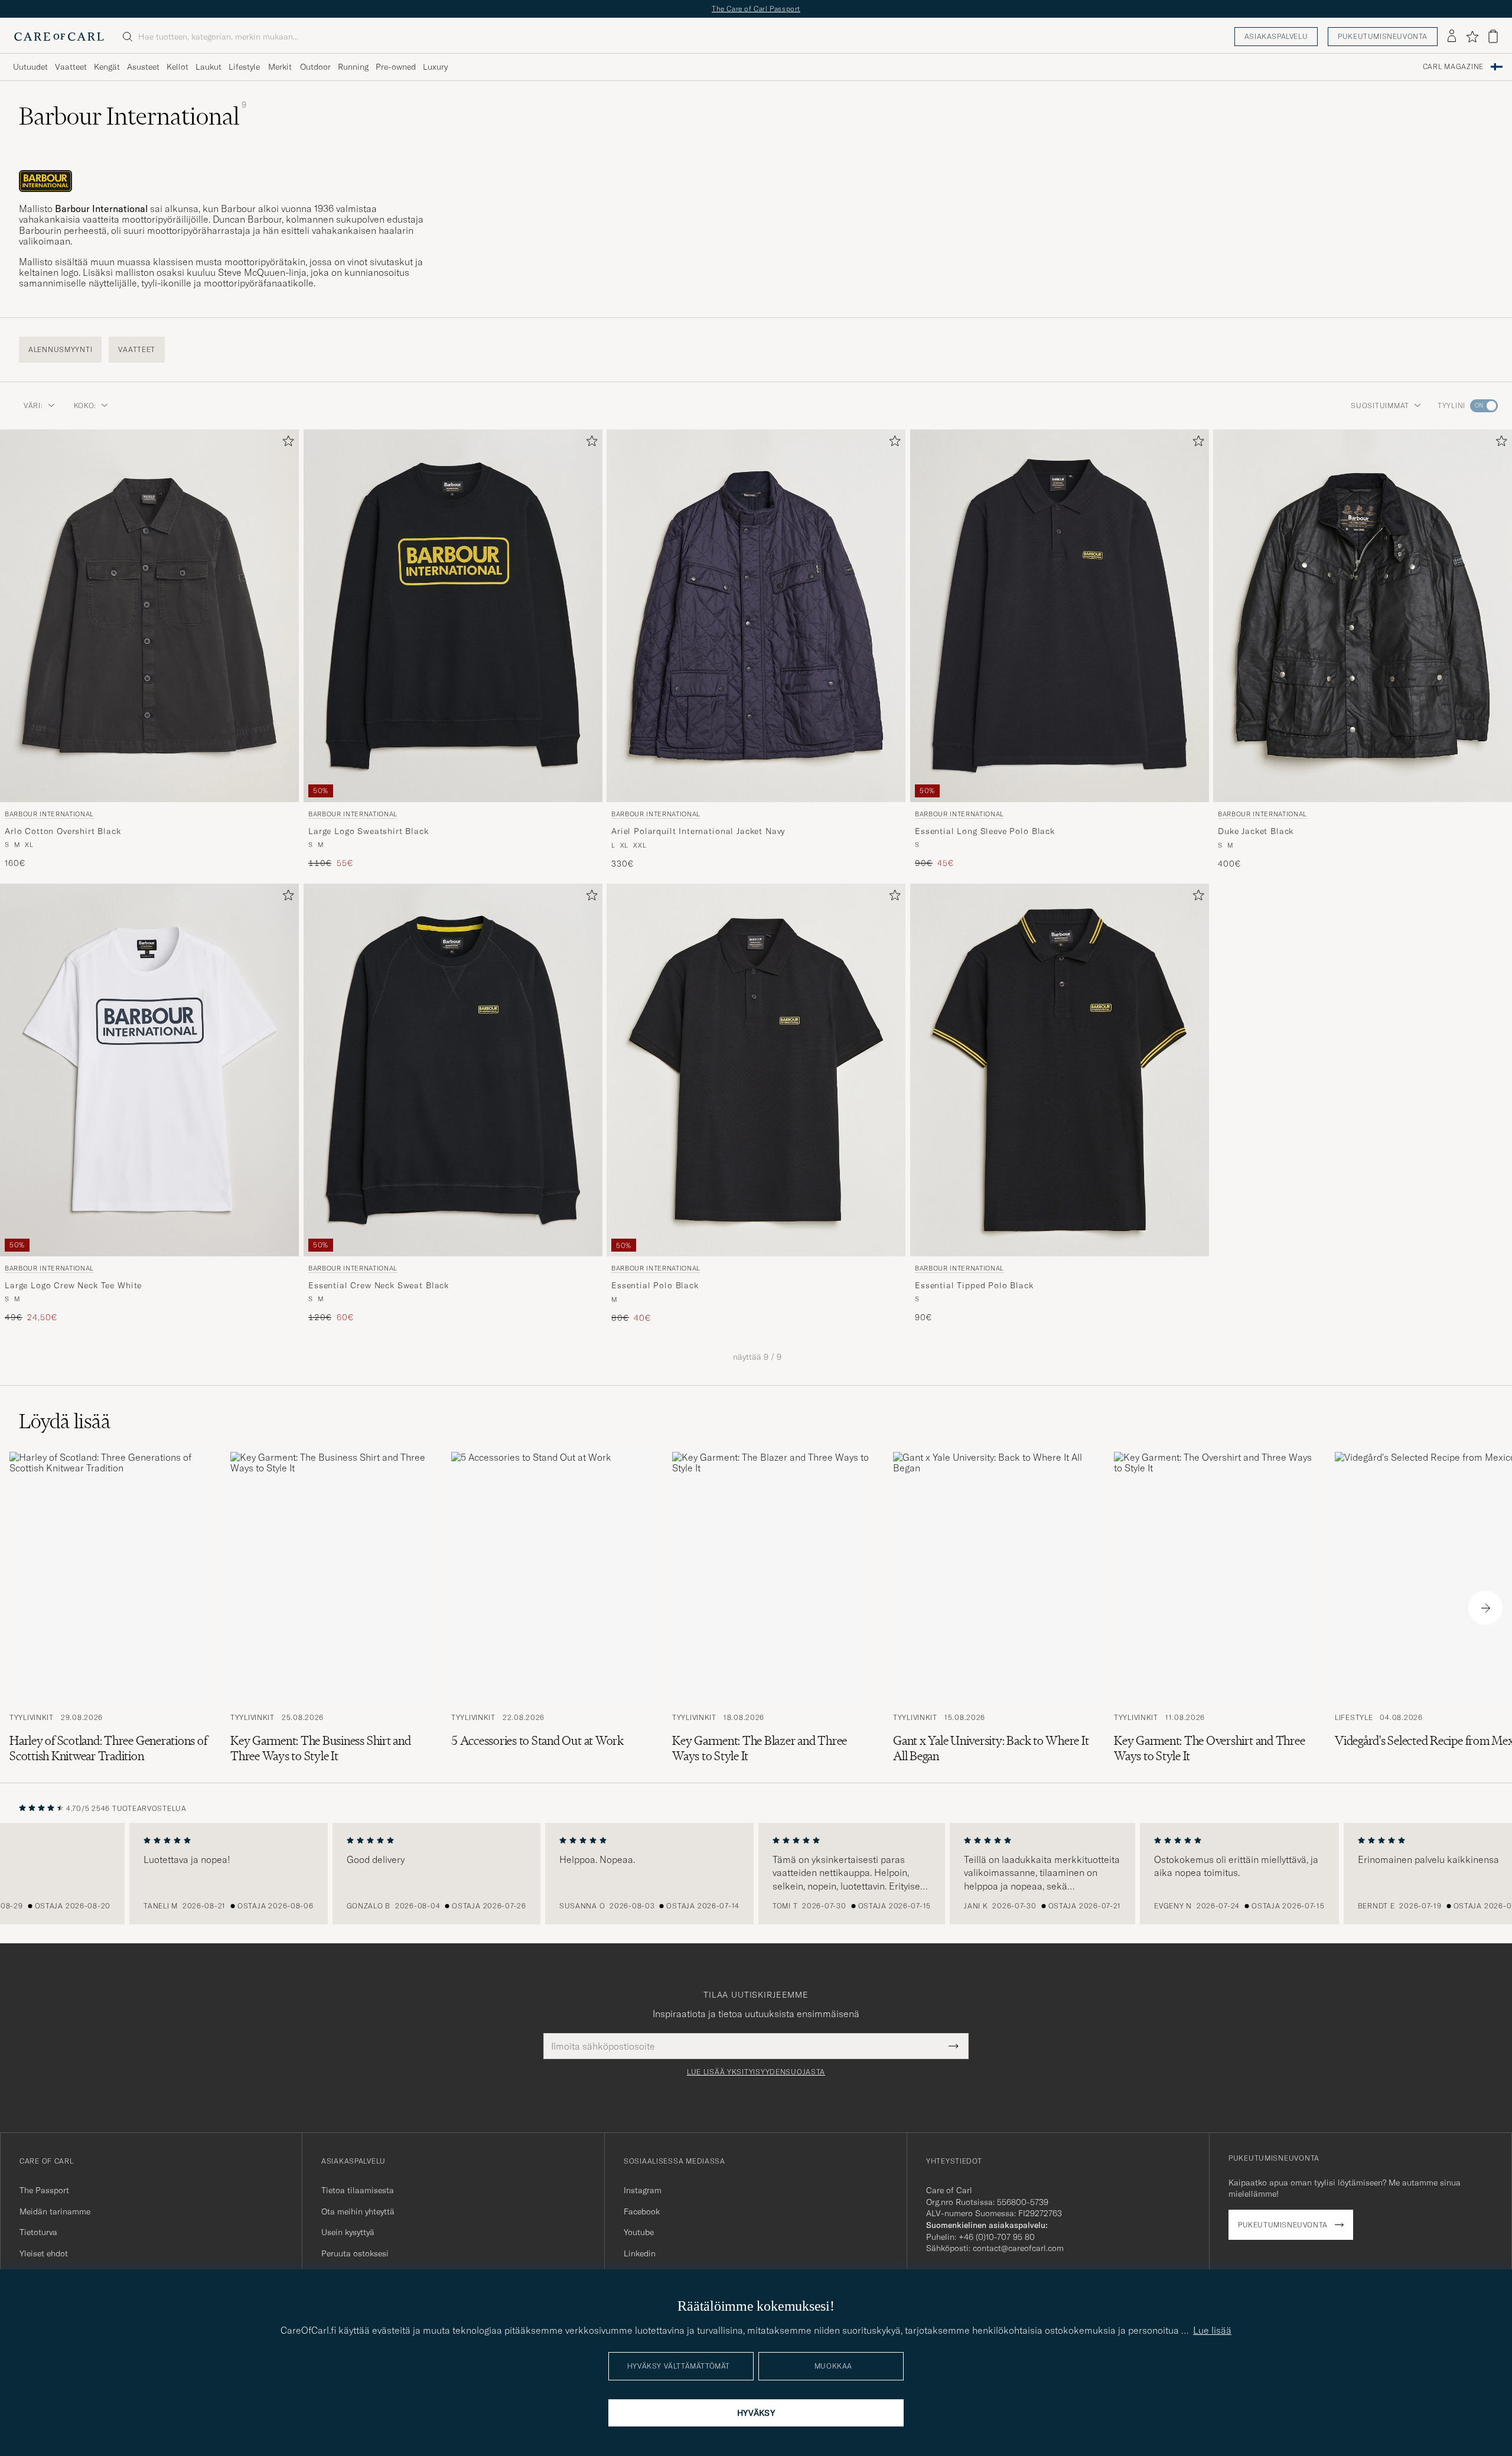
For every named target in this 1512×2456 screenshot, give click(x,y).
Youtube (639, 2232)
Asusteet (143, 67)
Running (353, 67)
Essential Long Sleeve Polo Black (985, 831)
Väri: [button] (33, 405)
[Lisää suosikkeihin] (286, 443)
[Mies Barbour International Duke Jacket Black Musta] (1363, 616)
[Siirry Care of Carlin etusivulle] (59, 37)
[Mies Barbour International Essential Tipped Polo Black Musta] (1060, 1070)
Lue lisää (1212, 2330)
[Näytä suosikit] (1472, 37)
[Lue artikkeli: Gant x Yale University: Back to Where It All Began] (994, 1608)
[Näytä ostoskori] (1493, 36)
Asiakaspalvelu (1276, 36)
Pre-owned (396, 67)
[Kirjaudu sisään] (1452, 37)
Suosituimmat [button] (1380, 405)
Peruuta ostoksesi (355, 2253)
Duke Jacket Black (1256, 831)
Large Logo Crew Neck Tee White (73, 1285)
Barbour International (49, 814)
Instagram (643, 2190)
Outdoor (315, 67)
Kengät (107, 67)
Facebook (642, 2211)
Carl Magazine (1453, 67)
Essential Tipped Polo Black (974, 1285)
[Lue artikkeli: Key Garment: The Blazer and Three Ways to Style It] (773, 1608)
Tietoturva (38, 2232)
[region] (756, 1874)
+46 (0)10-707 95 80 (997, 2237)
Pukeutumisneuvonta (1383, 36)
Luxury (435, 67)
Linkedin (640, 2253)
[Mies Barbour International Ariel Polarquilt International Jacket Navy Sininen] (756, 616)
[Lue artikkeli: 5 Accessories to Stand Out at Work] (552, 1608)
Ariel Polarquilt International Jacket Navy (698, 831)
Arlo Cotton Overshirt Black (63, 831)
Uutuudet (30, 67)
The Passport (44, 2190)
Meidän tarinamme (55, 2211)
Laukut (208, 67)
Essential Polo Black (655, 1285)
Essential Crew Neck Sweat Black (379, 1285)
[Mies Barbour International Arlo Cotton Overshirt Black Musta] (149, 616)
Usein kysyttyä (348, 2232)
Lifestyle (244, 67)
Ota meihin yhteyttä (358, 2211)
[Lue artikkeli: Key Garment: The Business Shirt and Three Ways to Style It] (331, 1608)
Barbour (238, 209)
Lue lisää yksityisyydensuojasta (756, 2072)
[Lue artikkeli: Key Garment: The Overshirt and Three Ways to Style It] (1215, 1608)
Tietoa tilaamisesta (358, 2190)
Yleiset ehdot (44, 2253)
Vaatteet (71, 67)
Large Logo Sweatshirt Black (369, 831)
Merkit (280, 67)
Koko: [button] (85, 405)
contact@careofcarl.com (1018, 2248)
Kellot (177, 67)
